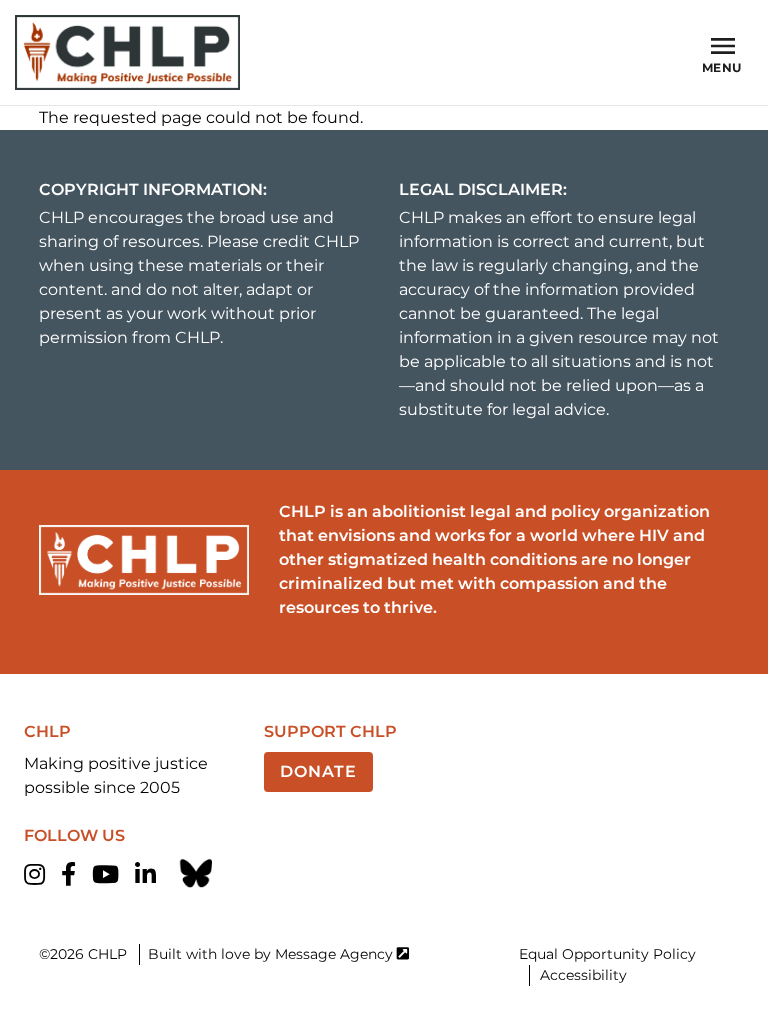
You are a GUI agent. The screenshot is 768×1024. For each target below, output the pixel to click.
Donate (318, 771)
